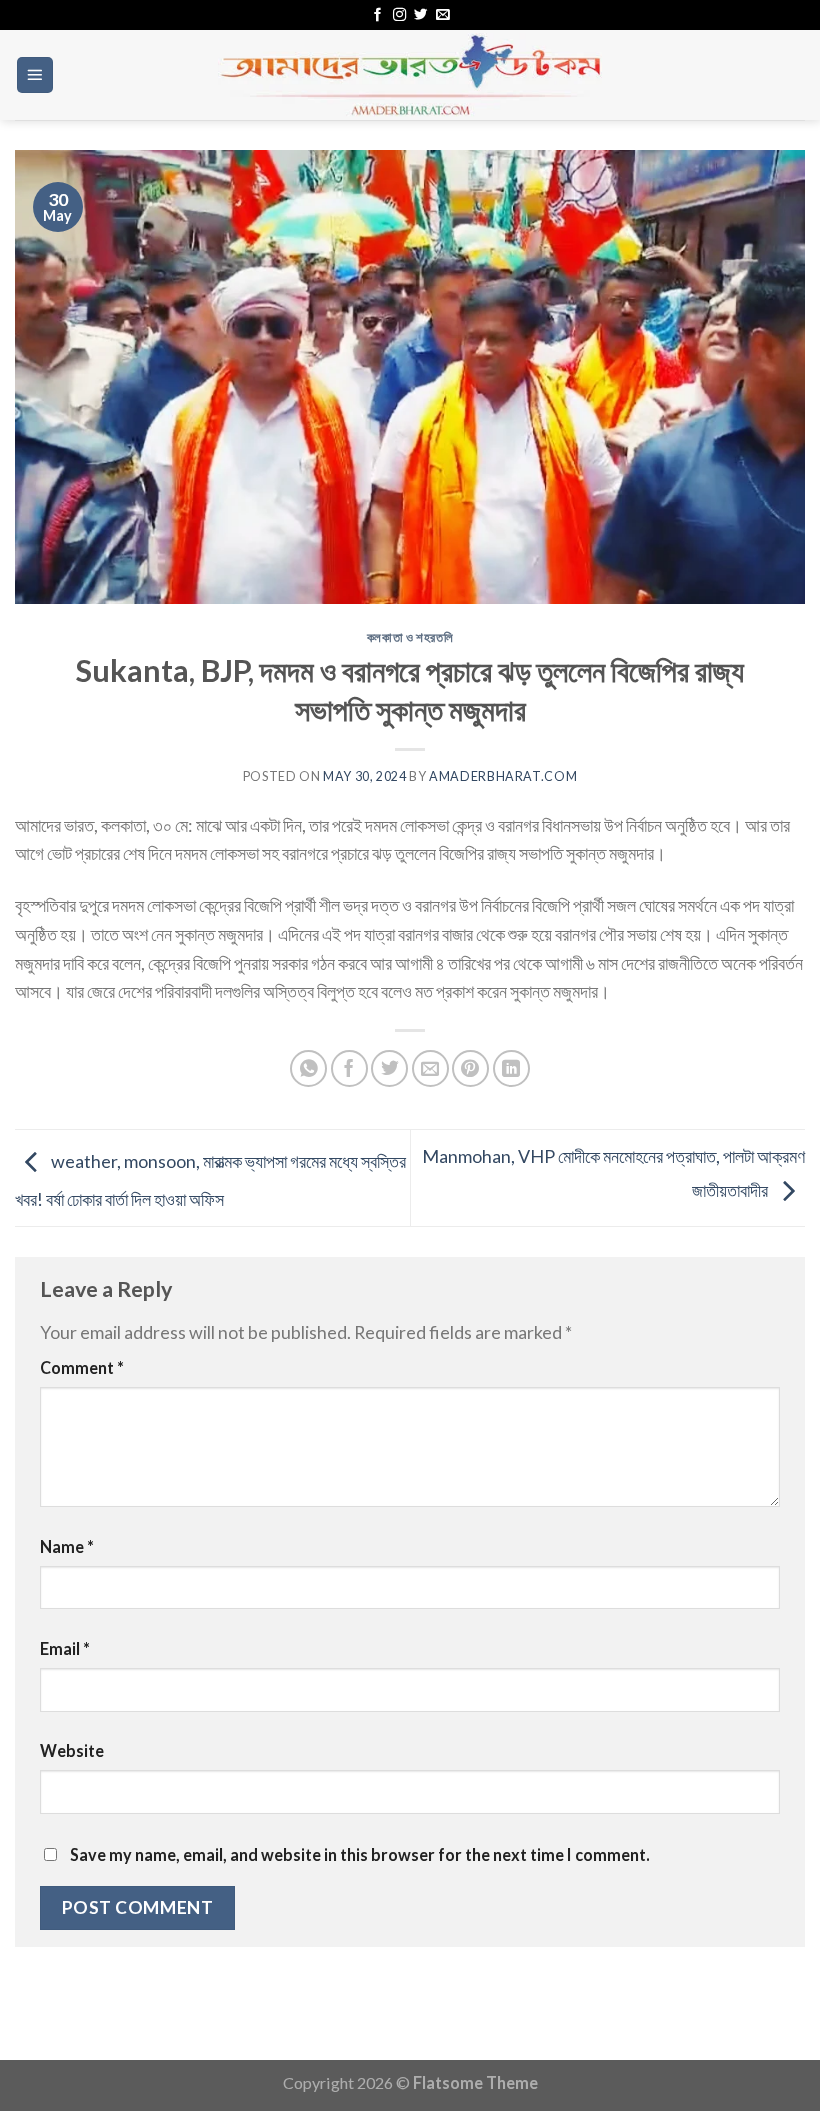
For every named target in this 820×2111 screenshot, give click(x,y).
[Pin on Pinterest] (470, 1068)
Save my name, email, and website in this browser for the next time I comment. (360, 1854)
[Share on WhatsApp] (308, 1068)
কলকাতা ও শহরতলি (410, 637)
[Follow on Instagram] (399, 15)
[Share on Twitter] (389, 1068)
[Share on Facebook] (349, 1068)
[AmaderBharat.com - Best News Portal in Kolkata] (410, 75)
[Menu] (35, 75)
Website (72, 1750)
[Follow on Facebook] (377, 15)
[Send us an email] (442, 15)
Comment (82, 1367)
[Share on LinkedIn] (511, 1068)
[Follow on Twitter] (420, 15)
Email (65, 1648)
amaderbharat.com (503, 776)
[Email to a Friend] (430, 1068)
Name (67, 1546)
